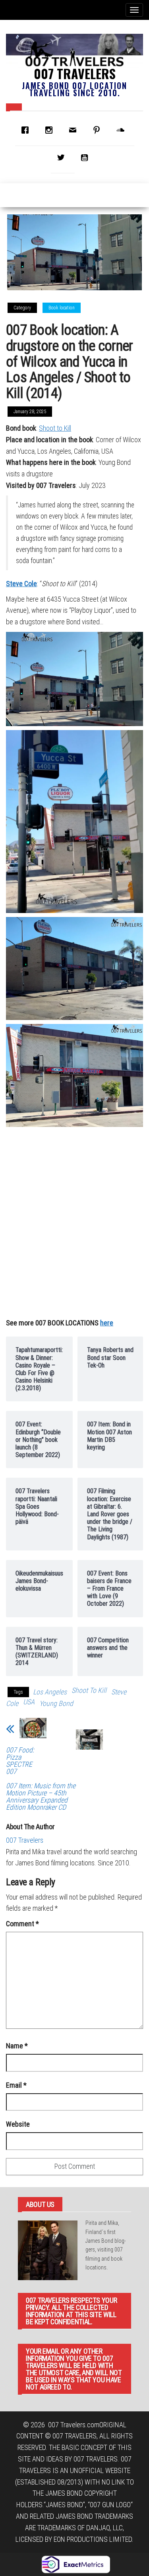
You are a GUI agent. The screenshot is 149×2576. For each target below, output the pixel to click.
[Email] (75, 130)
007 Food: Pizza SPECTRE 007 (20, 1761)
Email (16, 2085)
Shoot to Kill (55, 428)
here (107, 1323)
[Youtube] (87, 157)
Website (18, 2124)
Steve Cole (21, 584)
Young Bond (56, 1703)
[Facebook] (27, 130)
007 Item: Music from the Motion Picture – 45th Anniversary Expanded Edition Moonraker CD (41, 1796)
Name (17, 2046)
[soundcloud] (122, 130)
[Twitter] (63, 157)
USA (29, 1702)
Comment (22, 1924)
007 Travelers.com (74, 2425)
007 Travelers (75, 73)
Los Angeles (50, 1692)
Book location (62, 308)
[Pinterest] (99, 130)
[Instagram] (51, 130)
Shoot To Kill (89, 1690)
